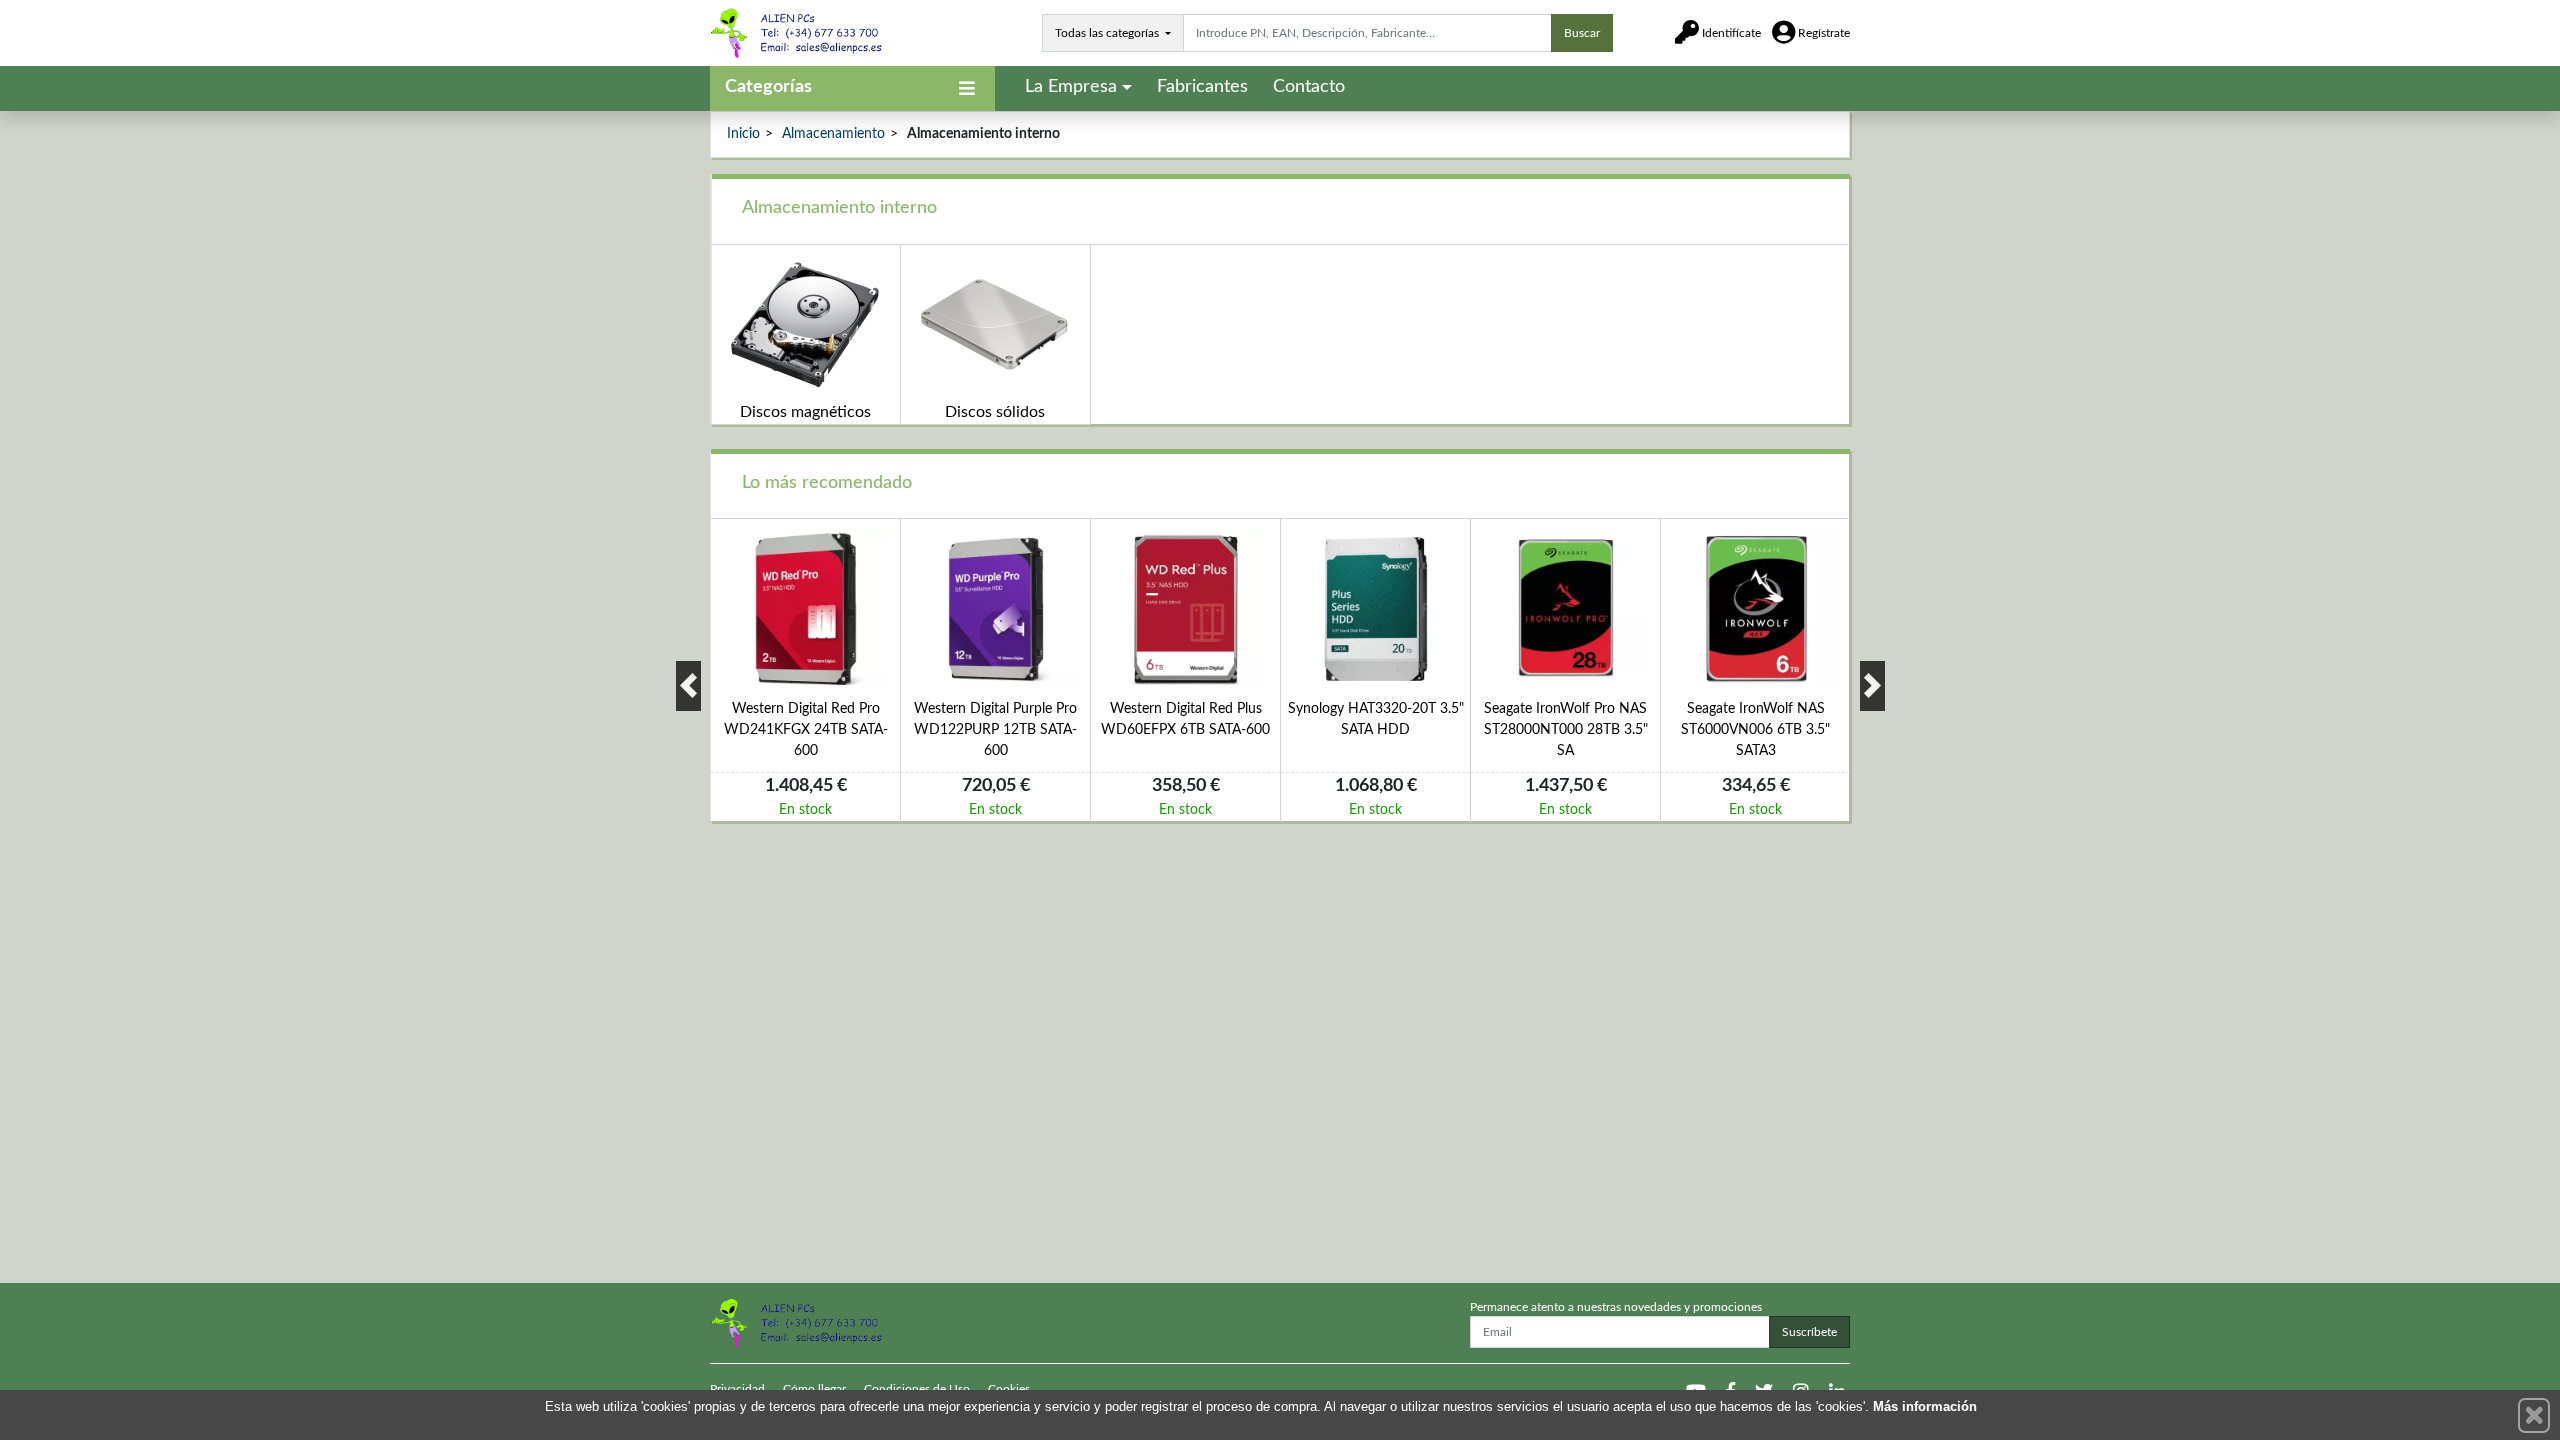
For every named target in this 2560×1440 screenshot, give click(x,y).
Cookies (1009, 1389)
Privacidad (737, 1389)
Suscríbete (1809, 1332)
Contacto (1309, 87)
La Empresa (1071, 87)
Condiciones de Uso (917, 1389)
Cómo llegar (814, 1389)
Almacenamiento (833, 134)
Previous (688, 686)
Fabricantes (1202, 87)
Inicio (743, 134)
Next (1872, 686)
